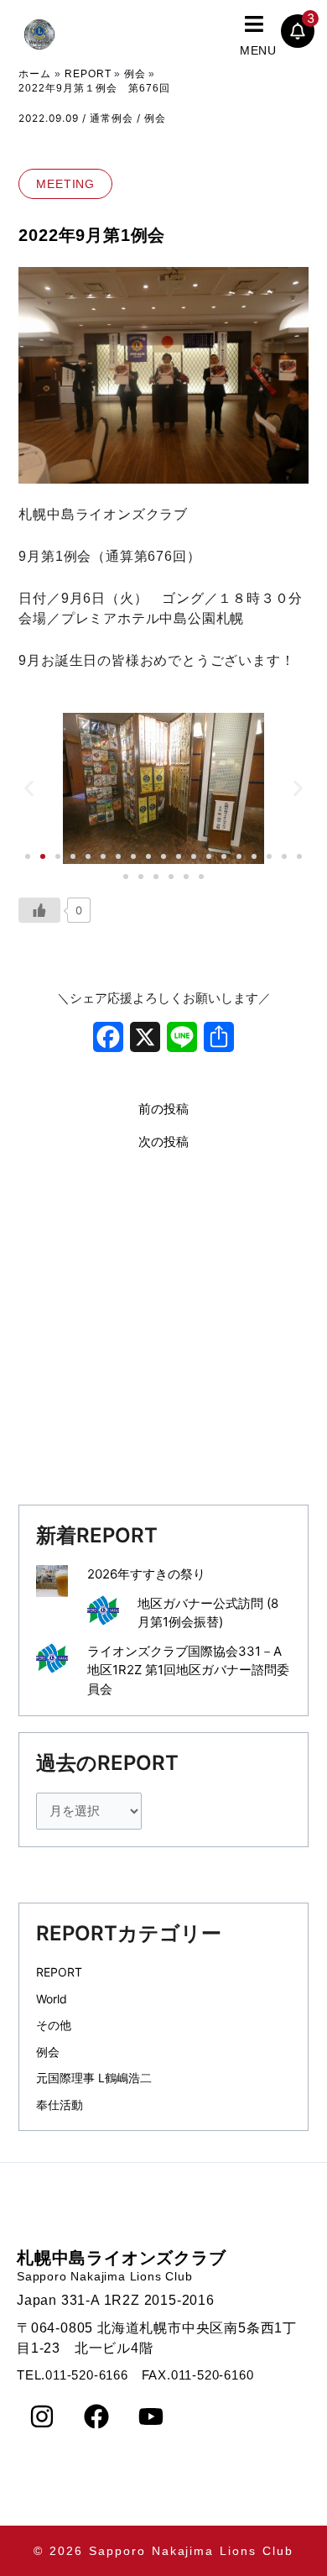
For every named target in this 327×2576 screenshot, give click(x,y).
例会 (155, 118)
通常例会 (112, 118)
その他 (54, 2025)
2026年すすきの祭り (146, 1574)
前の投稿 (163, 1110)
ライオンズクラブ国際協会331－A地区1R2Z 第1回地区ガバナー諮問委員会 (188, 1670)
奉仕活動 (60, 2105)
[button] (279, 34)
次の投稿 (163, 1142)
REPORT (59, 1972)
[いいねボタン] (39, 910)
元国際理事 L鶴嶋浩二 (94, 2078)
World (52, 1999)
